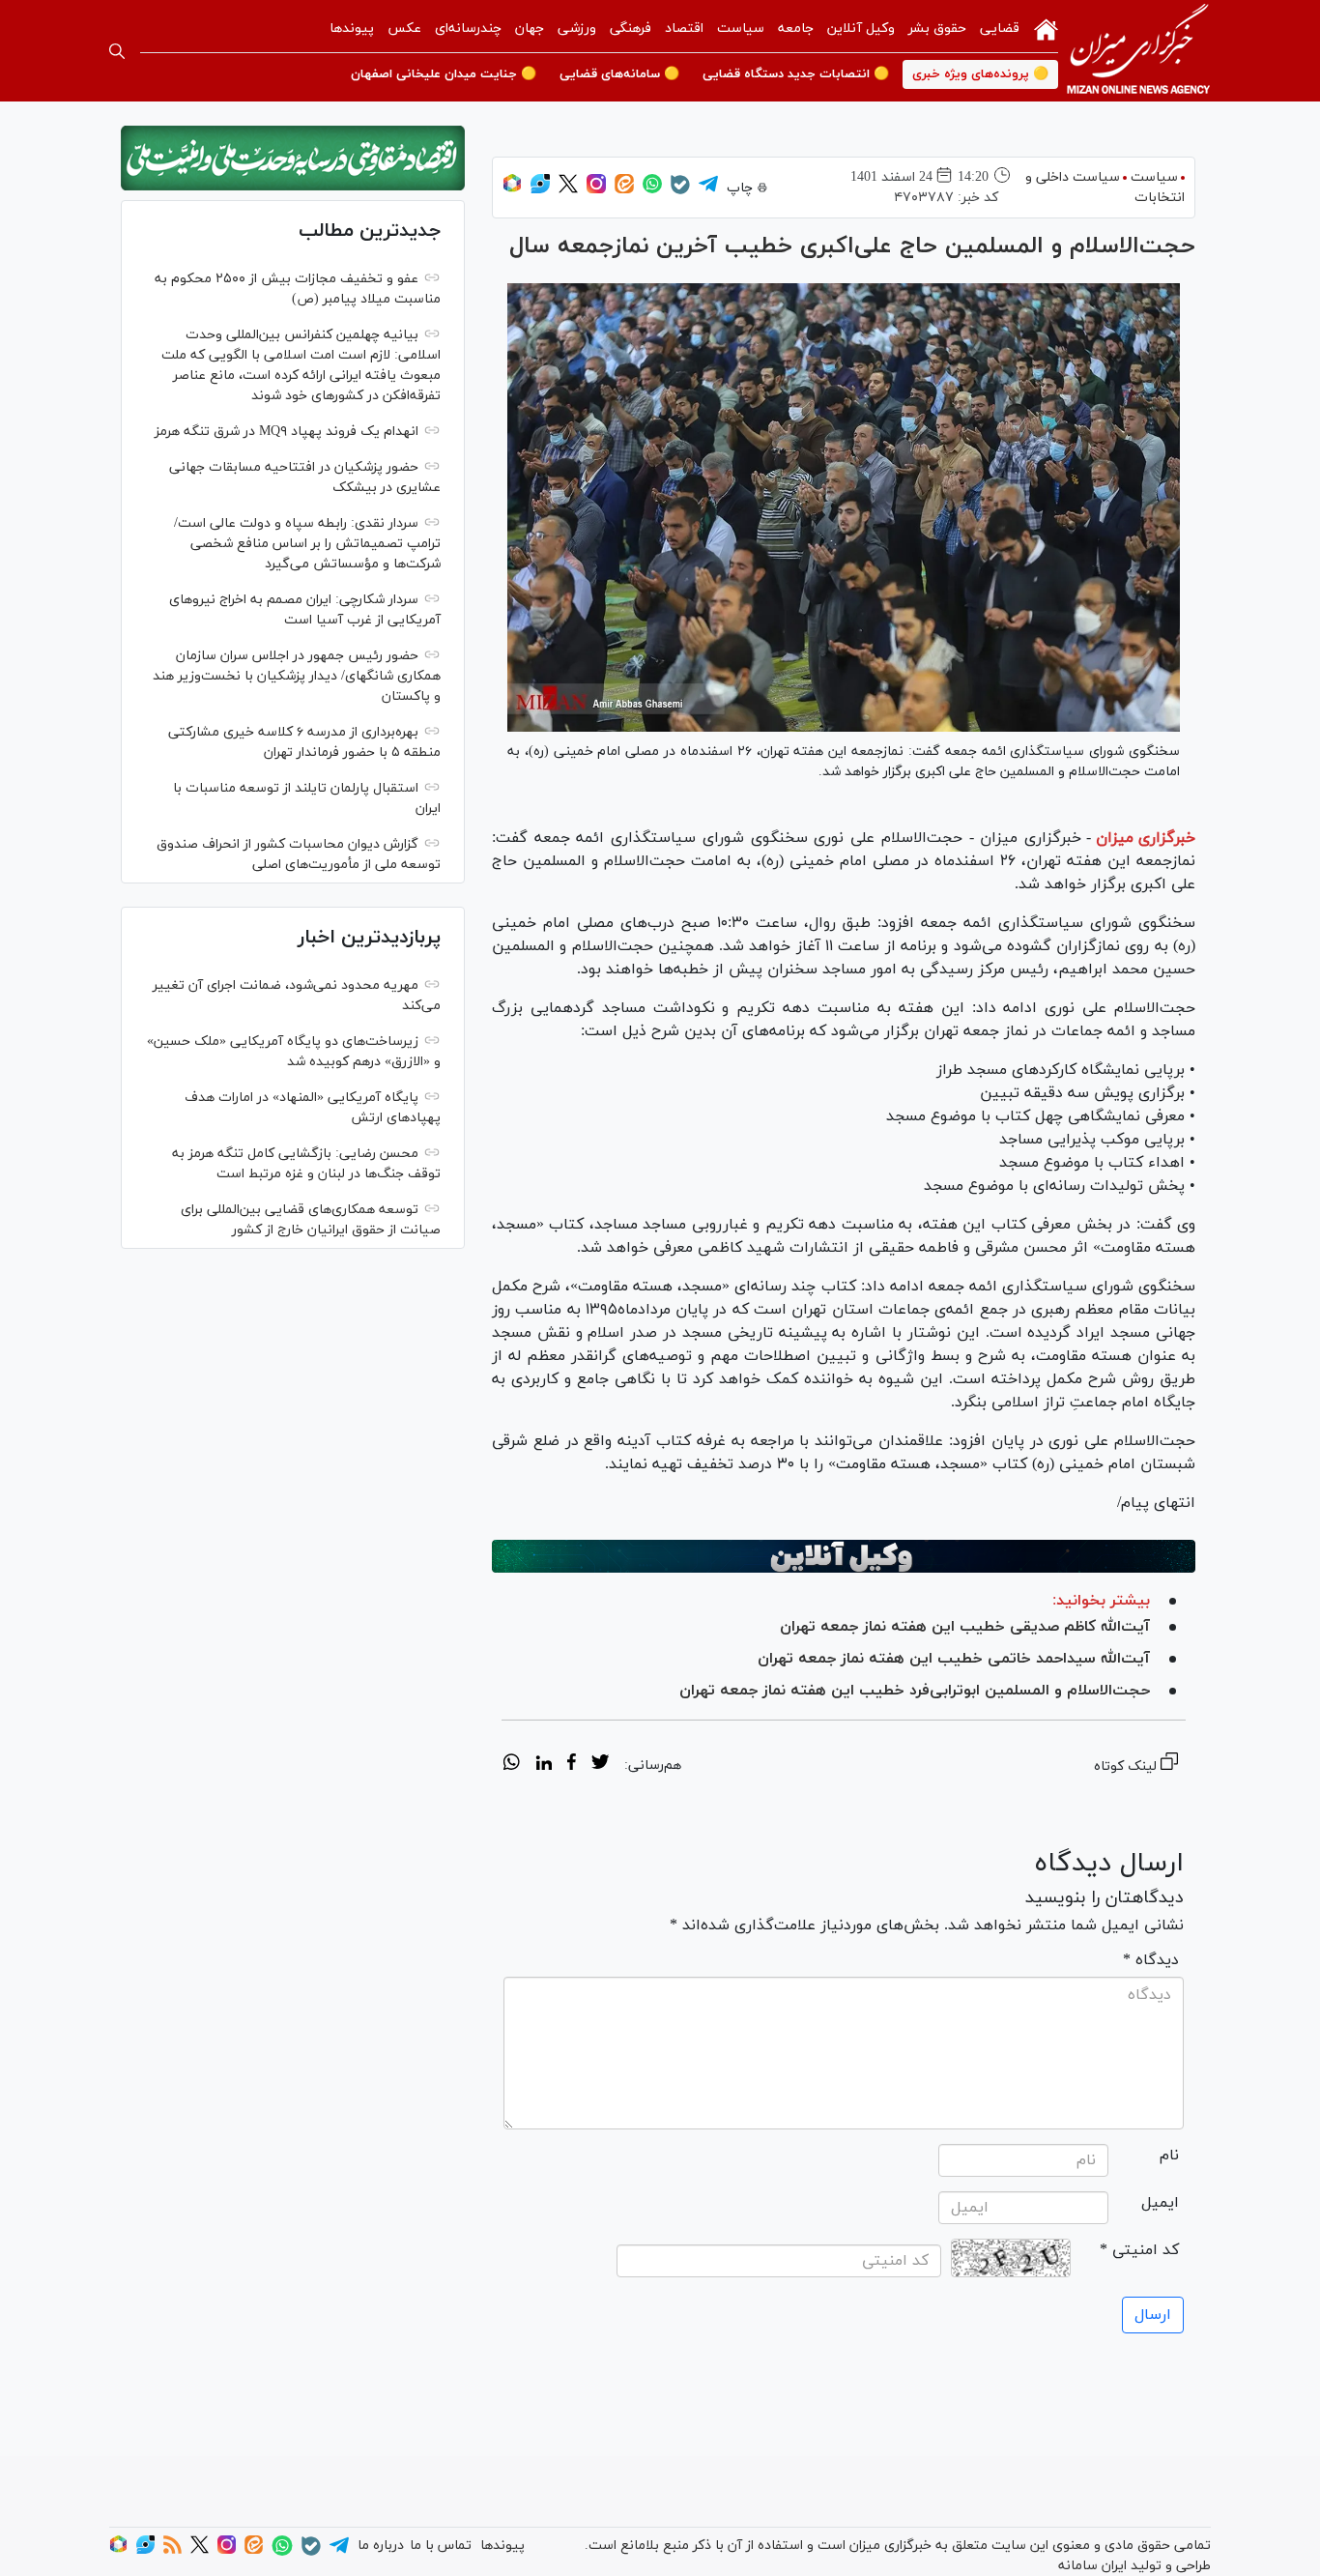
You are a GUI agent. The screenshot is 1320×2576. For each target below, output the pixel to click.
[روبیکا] (512, 190)
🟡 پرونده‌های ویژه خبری (980, 74)
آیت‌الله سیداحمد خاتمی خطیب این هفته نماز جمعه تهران (954, 1659)
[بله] (680, 191)
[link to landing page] (1138, 51)
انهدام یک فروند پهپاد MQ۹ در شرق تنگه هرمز (287, 432)
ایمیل (1160, 2203)
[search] (117, 51)
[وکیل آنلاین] (844, 1556)
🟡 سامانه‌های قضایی (619, 74)
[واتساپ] (652, 190)
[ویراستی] (540, 190)
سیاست (741, 29)
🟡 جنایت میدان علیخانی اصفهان (444, 74)
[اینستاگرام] (596, 190)
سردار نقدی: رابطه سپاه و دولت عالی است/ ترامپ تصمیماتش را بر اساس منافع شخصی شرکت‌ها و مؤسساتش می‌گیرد (307, 544)
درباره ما (381, 2546)
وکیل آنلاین (861, 29)
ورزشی (577, 29)
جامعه (796, 29)
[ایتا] (624, 190)
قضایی (1000, 29)
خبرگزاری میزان (1146, 838)
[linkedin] (544, 1765)
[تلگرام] (708, 190)
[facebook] (572, 1765)
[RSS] (172, 2550)
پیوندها (352, 29)
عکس (404, 29)
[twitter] (600, 1765)
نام (1169, 2156)
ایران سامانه (1092, 2566)
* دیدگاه (1151, 1960)
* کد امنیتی (1139, 2250)
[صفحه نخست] (1046, 28)
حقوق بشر (937, 29)
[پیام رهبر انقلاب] (293, 158)
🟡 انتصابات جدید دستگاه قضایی (796, 74)
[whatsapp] (512, 1765)
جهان (530, 29)
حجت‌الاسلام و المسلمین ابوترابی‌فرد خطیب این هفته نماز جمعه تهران (915, 1691)
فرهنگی (631, 29)
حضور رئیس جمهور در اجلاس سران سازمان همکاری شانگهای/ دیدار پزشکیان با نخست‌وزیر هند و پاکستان (297, 676)
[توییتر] (568, 190)
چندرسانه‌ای (468, 29)
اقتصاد (684, 29)
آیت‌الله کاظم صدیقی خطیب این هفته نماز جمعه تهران (965, 1627)
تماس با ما (441, 2546)
